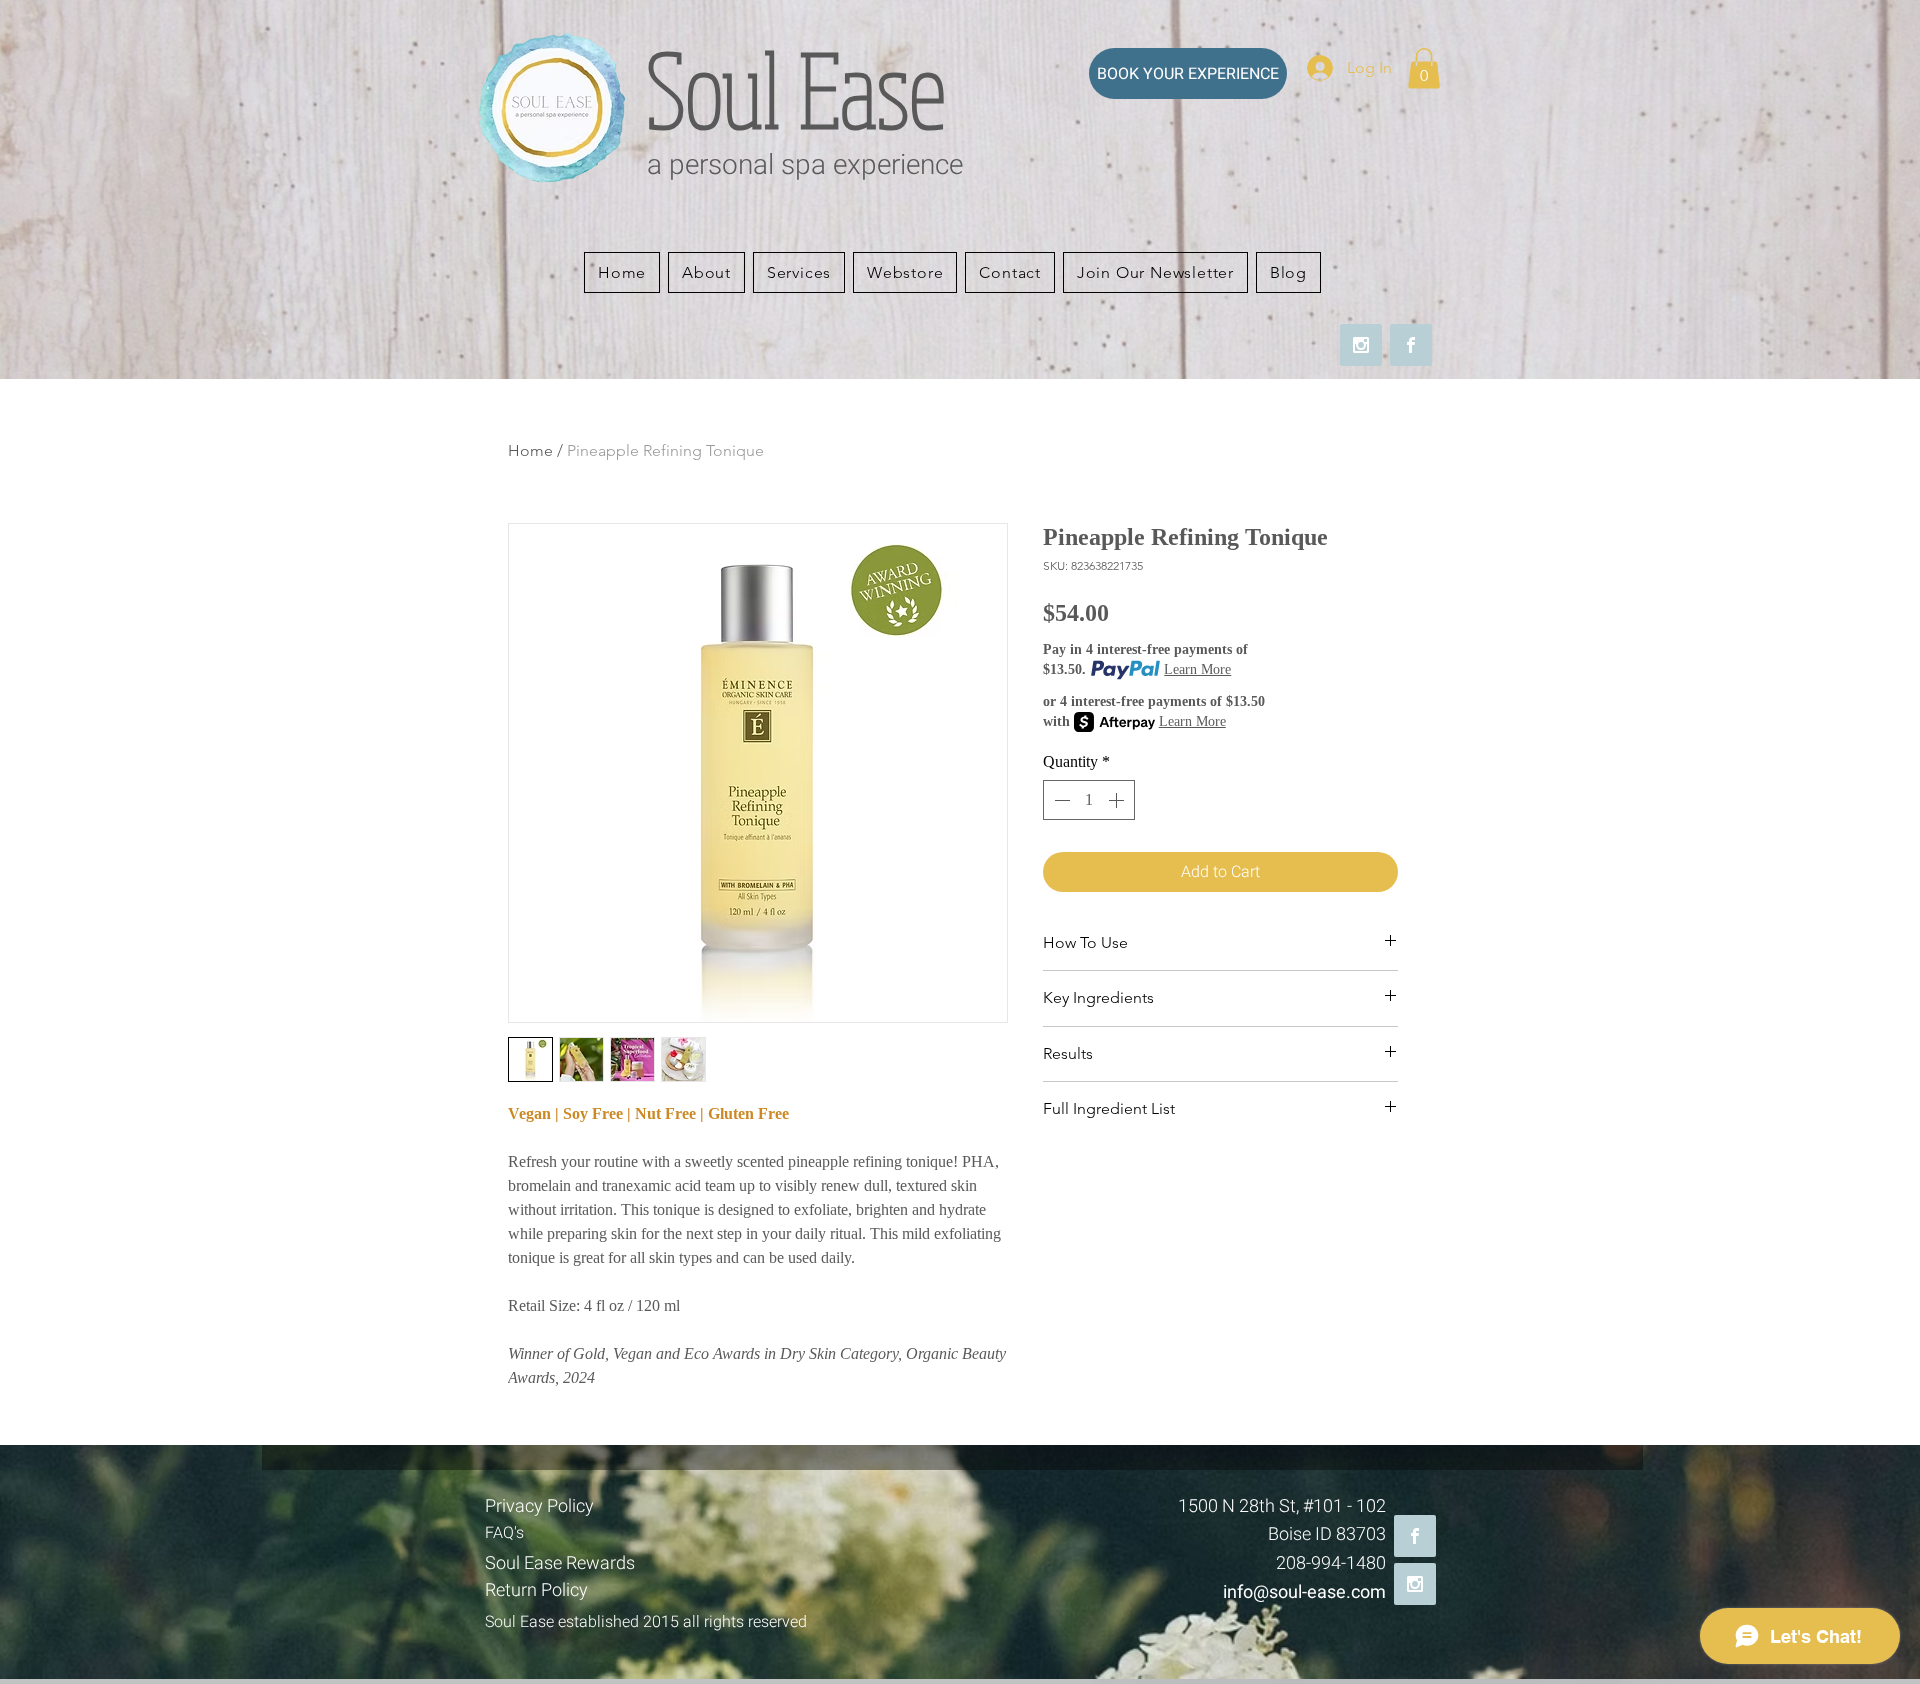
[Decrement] (1060, 800)
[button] (1424, 68)
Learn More (1197, 669)
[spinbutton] (1089, 800)
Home (530, 450)
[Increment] (1118, 800)
